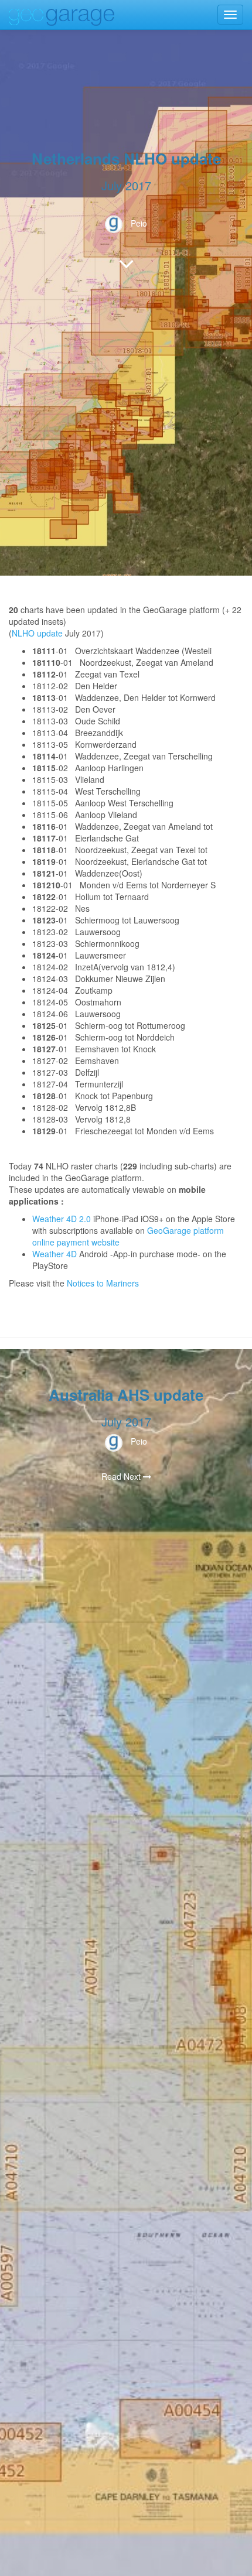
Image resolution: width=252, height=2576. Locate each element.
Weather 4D (55, 1254)
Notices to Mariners (103, 1283)
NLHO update (37, 633)
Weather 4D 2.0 (63, 1219)
